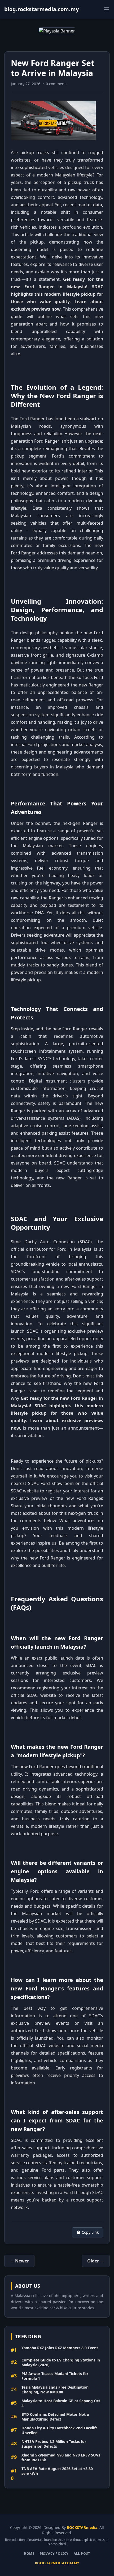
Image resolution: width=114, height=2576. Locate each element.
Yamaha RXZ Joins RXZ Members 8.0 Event (60, 2348)
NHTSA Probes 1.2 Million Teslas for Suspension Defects (54, 2444)
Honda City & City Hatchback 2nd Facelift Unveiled (59, 2430)
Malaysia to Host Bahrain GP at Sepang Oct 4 (61, 2403)
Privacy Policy (54, 2554)
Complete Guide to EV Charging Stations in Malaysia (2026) (61, 2362)
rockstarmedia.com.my (57, 2563)
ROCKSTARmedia (82, 2527)
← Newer (19, 2261)
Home (29, 2554)
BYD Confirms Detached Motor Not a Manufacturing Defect (55, 2417)
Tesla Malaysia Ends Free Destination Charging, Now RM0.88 (55, 2390)
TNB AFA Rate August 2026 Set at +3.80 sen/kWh (57, 2471)
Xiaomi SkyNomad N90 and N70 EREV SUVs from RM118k (61, 2457)
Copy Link (90, 2232)
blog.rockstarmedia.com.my (41, 9)
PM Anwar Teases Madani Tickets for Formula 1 (55, 2376)
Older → (96, 2261)
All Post (82, 2554)
